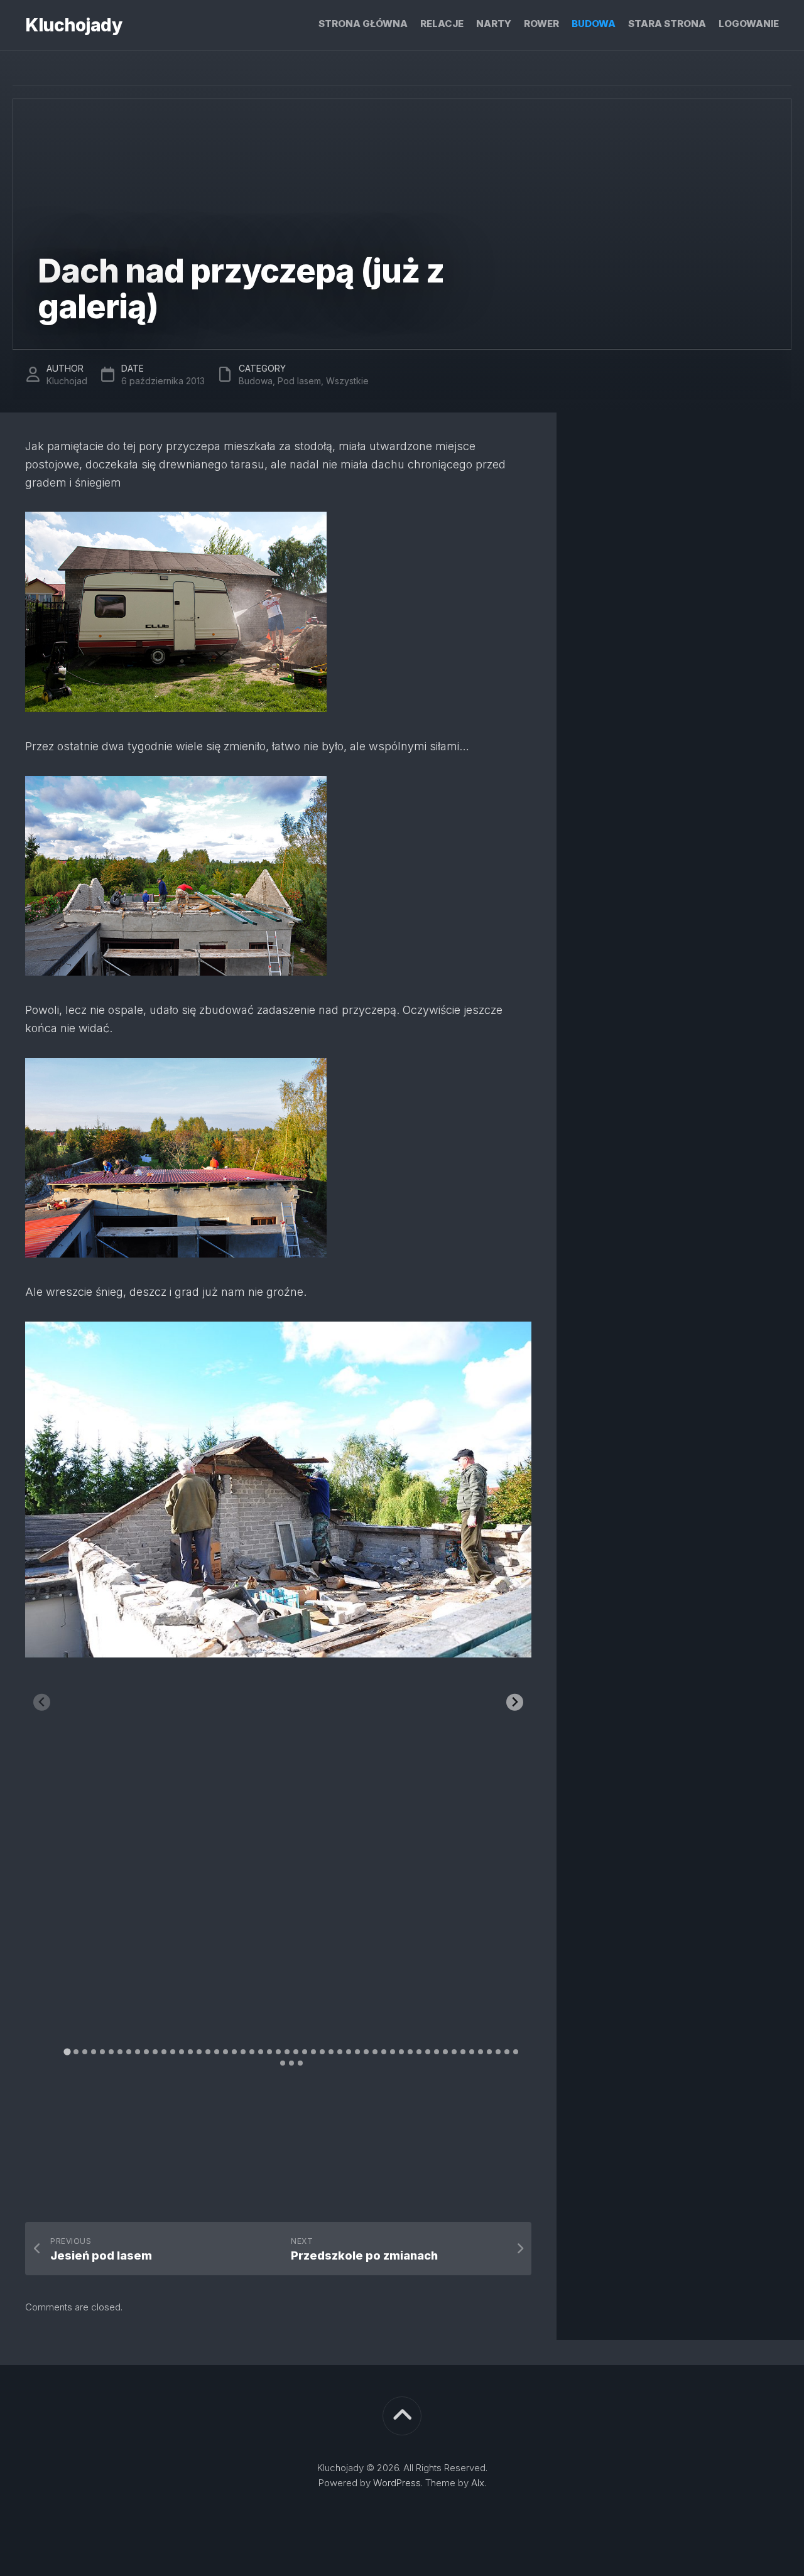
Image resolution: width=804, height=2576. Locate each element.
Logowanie (749, 24)
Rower (541, 24)
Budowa (594, 24)
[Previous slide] (42, 1702)
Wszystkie (347, 381)
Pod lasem (299, 381)
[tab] (67, 2051)
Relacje (442, 24)
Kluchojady (73, 25)
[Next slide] (515, 1702)
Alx (478, 2483)
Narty (494, 24)
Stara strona (667, 24)
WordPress (397, 2483)
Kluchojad (67, 381)
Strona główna (363, 24)
